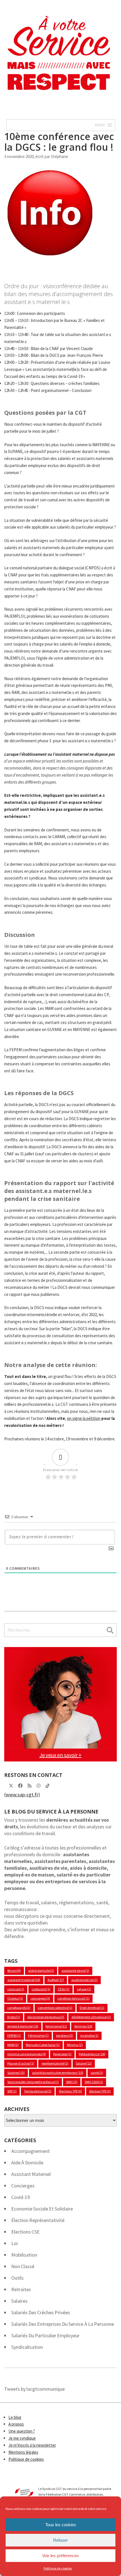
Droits (14, 2017)
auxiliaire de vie (84, 1980)
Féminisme (38, 2035)
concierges (40, 1998)
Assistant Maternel (31, 2174)
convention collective (55, 2008)
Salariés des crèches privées (41, 2312)
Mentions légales (23, 2452)
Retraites (21, 2289)
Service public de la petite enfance (33, 2082)
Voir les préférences (60, 2556)
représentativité (55, 2063)
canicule (16, 1989)
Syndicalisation (27, 2347)
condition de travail (73, 1998)
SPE (12, 2091)
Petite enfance (92, 2054)
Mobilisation (24, 2255)
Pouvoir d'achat (21, 2063)
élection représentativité (38, 2220)
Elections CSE (25, 2232)
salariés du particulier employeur (45, 2335)
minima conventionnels (27, 2054)
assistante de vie (75, 1971)
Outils (17, 2278)
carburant (41, 1989)
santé (97, 2073)
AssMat (56, 1980)
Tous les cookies (61, 2525)
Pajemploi (62, 2054)
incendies (89, 2035)
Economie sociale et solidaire (42, 2209)
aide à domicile (41, 1971)
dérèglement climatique (91, 2017)
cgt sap (84, 1989)
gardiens (64, 2035)
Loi (14, 2243)
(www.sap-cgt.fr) (22, 1795)
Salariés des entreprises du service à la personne (63, 2324)
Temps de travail (38, 2091)
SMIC (72, 2082)
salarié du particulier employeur (58, 2073)
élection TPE (100, 2091)
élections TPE (70, 2091)
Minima (75, 2045)
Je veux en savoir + (60, 1755)
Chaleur (15, 1998)
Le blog (15, 2417)
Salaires (16, 2073)
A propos (16, 2424)
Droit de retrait (92, 2008)
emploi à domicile (23, 2026)
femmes (83, 2026)
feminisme (56, 2026)
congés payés (19, 2008)
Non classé (23, 2266)
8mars (14, 1971)
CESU (64, 1989)
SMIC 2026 (94, 2082)
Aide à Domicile (27, 2163)
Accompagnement (31, 2151)
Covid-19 (21, 2197)
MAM (13, 2045)
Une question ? (22, 2431)
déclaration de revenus (46, 2017)
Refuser (60, 2540)
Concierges (23, 2186)
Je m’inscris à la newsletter (32, 2445)
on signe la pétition (84, 1418)
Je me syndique (22, 2438)
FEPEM (14, 2035)
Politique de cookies (58, 2568)
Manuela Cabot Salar (43, 2045)
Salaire (84, 2063)
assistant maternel (24, 1980)
